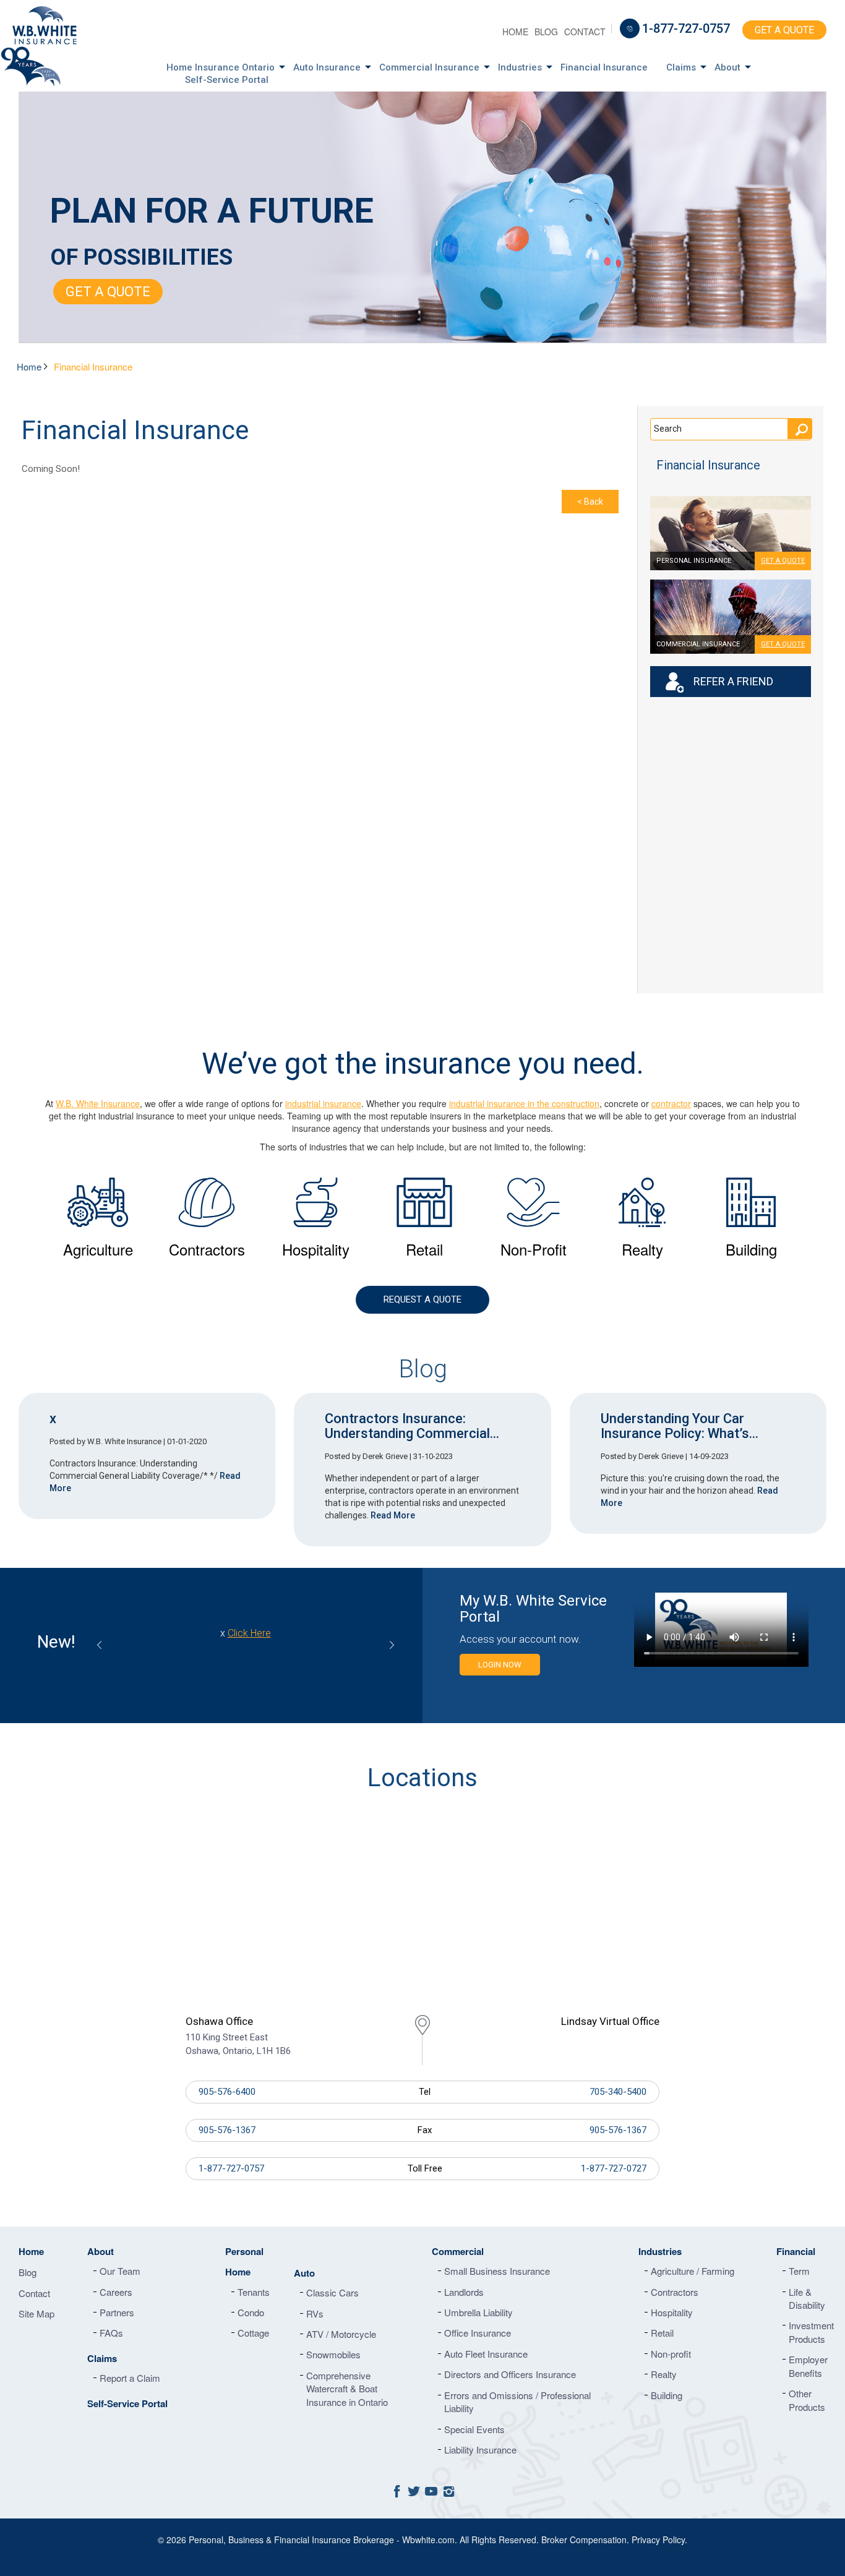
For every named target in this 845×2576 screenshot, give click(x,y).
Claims (681, 67)
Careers (116, 2292)
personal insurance (694, 561)
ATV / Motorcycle (341, 2334)
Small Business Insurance (497, 2271)
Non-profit (671, 2354)
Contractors (675, 2292)
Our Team (120, 2271)
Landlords (464, 2292)
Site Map (36, 2313)
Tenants (254, 2292)
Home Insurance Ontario (221, 67)
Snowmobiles (333, 2354)
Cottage (253, 2333)
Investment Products (811, 2332)
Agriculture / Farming (693, 2271)
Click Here (285, 1647)
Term (799, 2271)
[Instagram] (448, 2490)
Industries (520, 67)
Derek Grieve (385, 1456)
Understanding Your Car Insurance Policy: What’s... (680, 1426)
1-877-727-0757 (686, 28)
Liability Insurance (480, 2450)
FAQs (111, 2333)
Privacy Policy (658, 2540)
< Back (590, 502)
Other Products (807, 2400)
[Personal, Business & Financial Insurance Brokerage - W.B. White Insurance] (53, 25)
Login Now (500, 1665)
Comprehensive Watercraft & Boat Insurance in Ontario (347, 2389)
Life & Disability (807, 2298)
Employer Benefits (808, 2366)
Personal (244, 2251)
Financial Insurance (604, 67)
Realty (664, 2374)
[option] (98, 1218)
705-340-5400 (618, 2092)
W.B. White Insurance (98, 1103)
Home (515, 32)
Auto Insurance (327, 67)
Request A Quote (422, 1299)
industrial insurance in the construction (524, 1103)
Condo (251, 2312)
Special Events (474, 2429)
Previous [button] (99, 1645)
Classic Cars (332, 2292)
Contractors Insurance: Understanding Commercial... (412, 1426)
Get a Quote (784, 30)
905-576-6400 (227, 2092)
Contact (585, 32)
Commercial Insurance (429, 67)
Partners (117, 2312)
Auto (304, 2273)
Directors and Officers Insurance (510, 2374)
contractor (671, 1103)
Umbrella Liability (478, 2312)
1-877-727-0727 (614, 2168)
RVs (315, 2313)
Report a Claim (130, 2378)
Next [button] (392, 1645)
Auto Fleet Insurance (486, 2354)
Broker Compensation (584, 2540)
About (727, 67)
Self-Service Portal (227, 80)
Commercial (458, 2251)
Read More (393, 1515)
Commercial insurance (698, 644)
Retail (662, 2333)
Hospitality (672, 2312)
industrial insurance (323, 1103)
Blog (546, 32)
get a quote (783, 561)
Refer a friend (733, 681)
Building (667, 2395)
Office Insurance (478, 2333)
